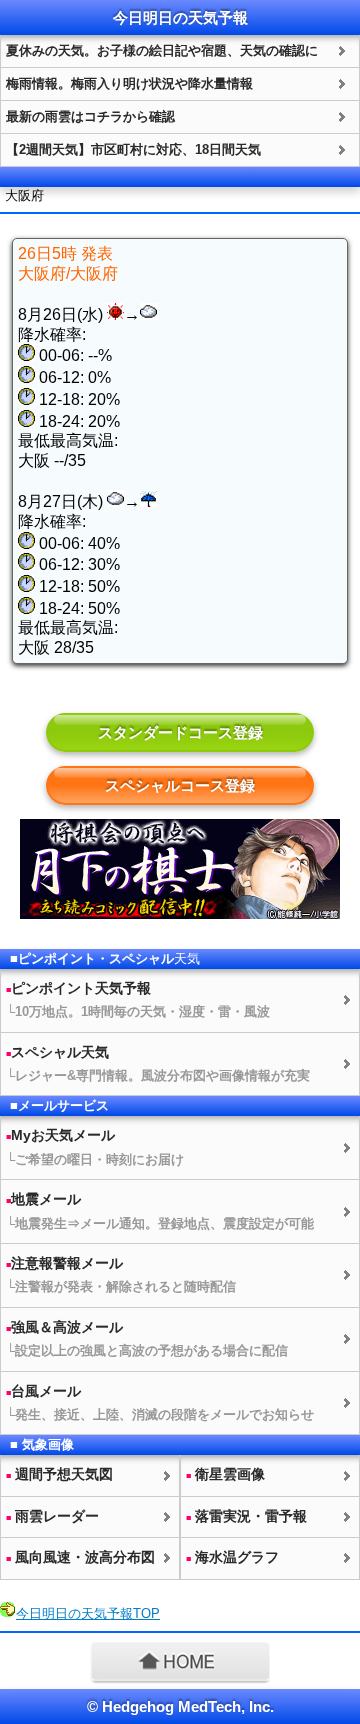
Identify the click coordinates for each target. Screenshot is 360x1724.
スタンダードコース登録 (180, 732)
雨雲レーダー (52, 1516)
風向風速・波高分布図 (80, 1557)
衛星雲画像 (225, 1474)
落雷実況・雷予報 (246, 1516)
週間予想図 (59, 1474)
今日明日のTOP (88, 1613)
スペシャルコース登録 (180, 785)
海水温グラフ (232, 1557)
